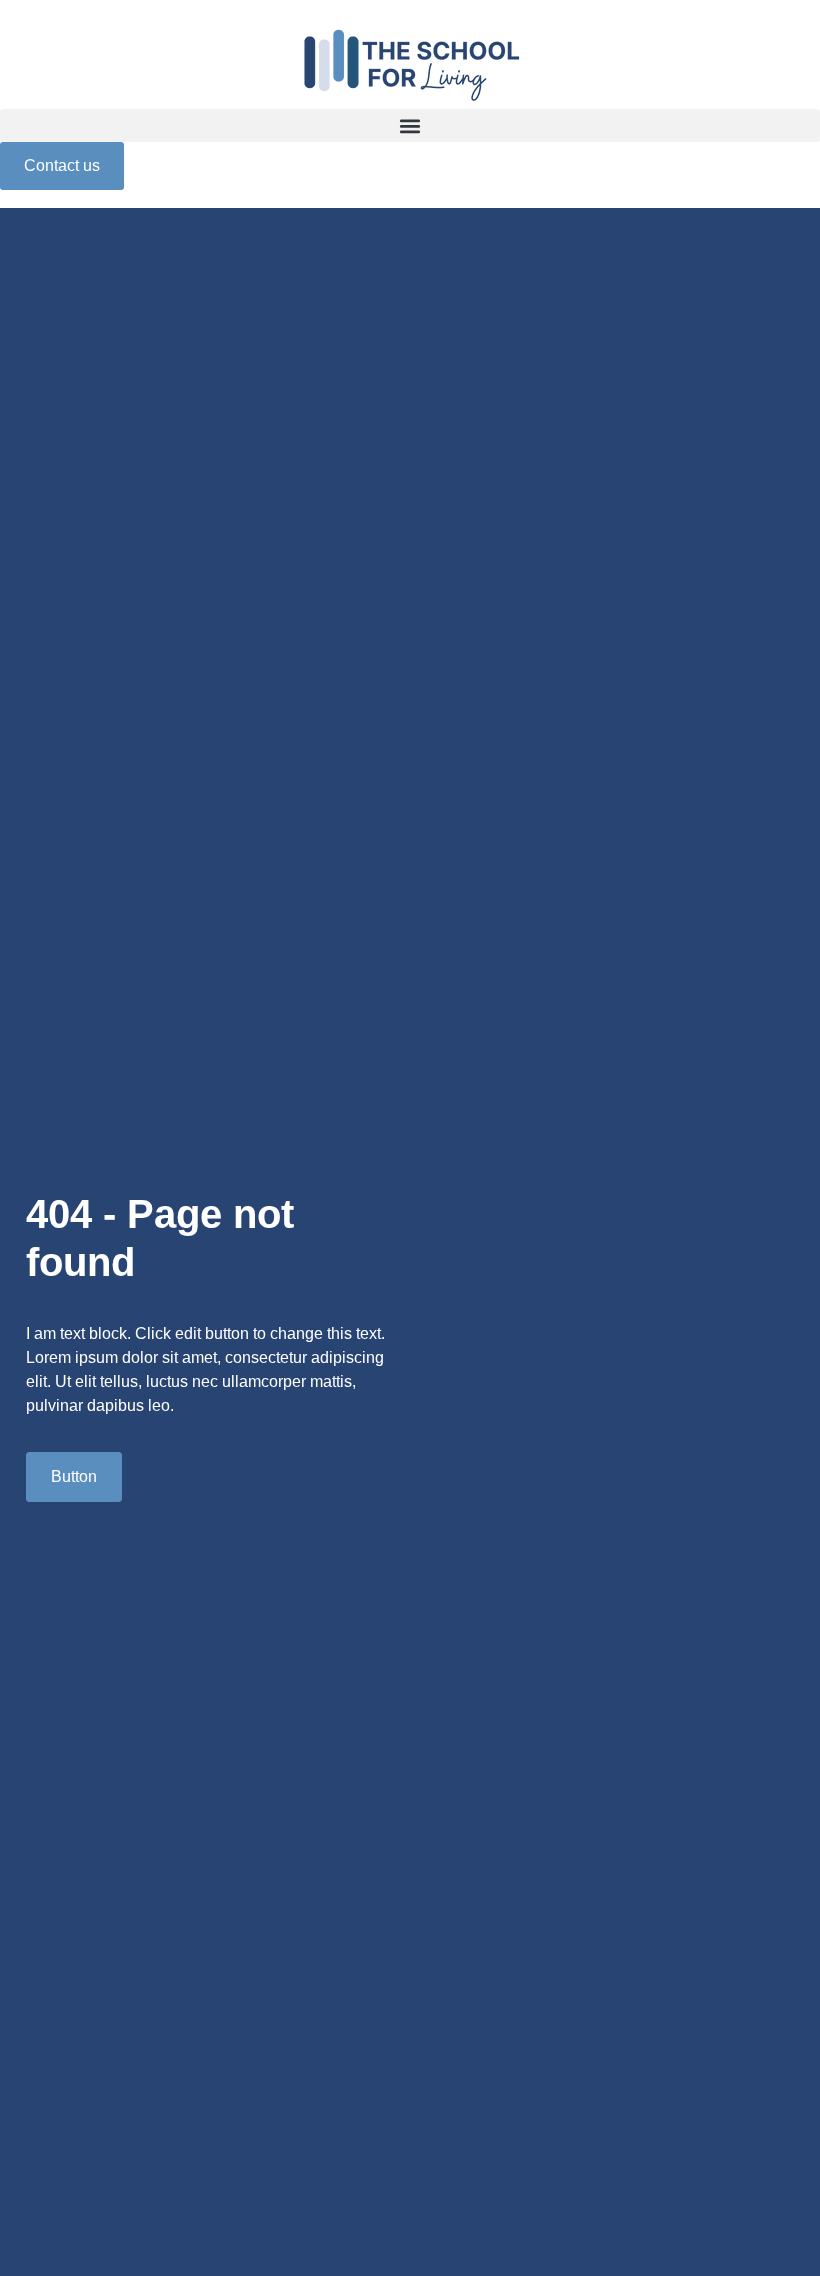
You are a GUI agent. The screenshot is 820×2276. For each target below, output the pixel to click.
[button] (410, 125)
